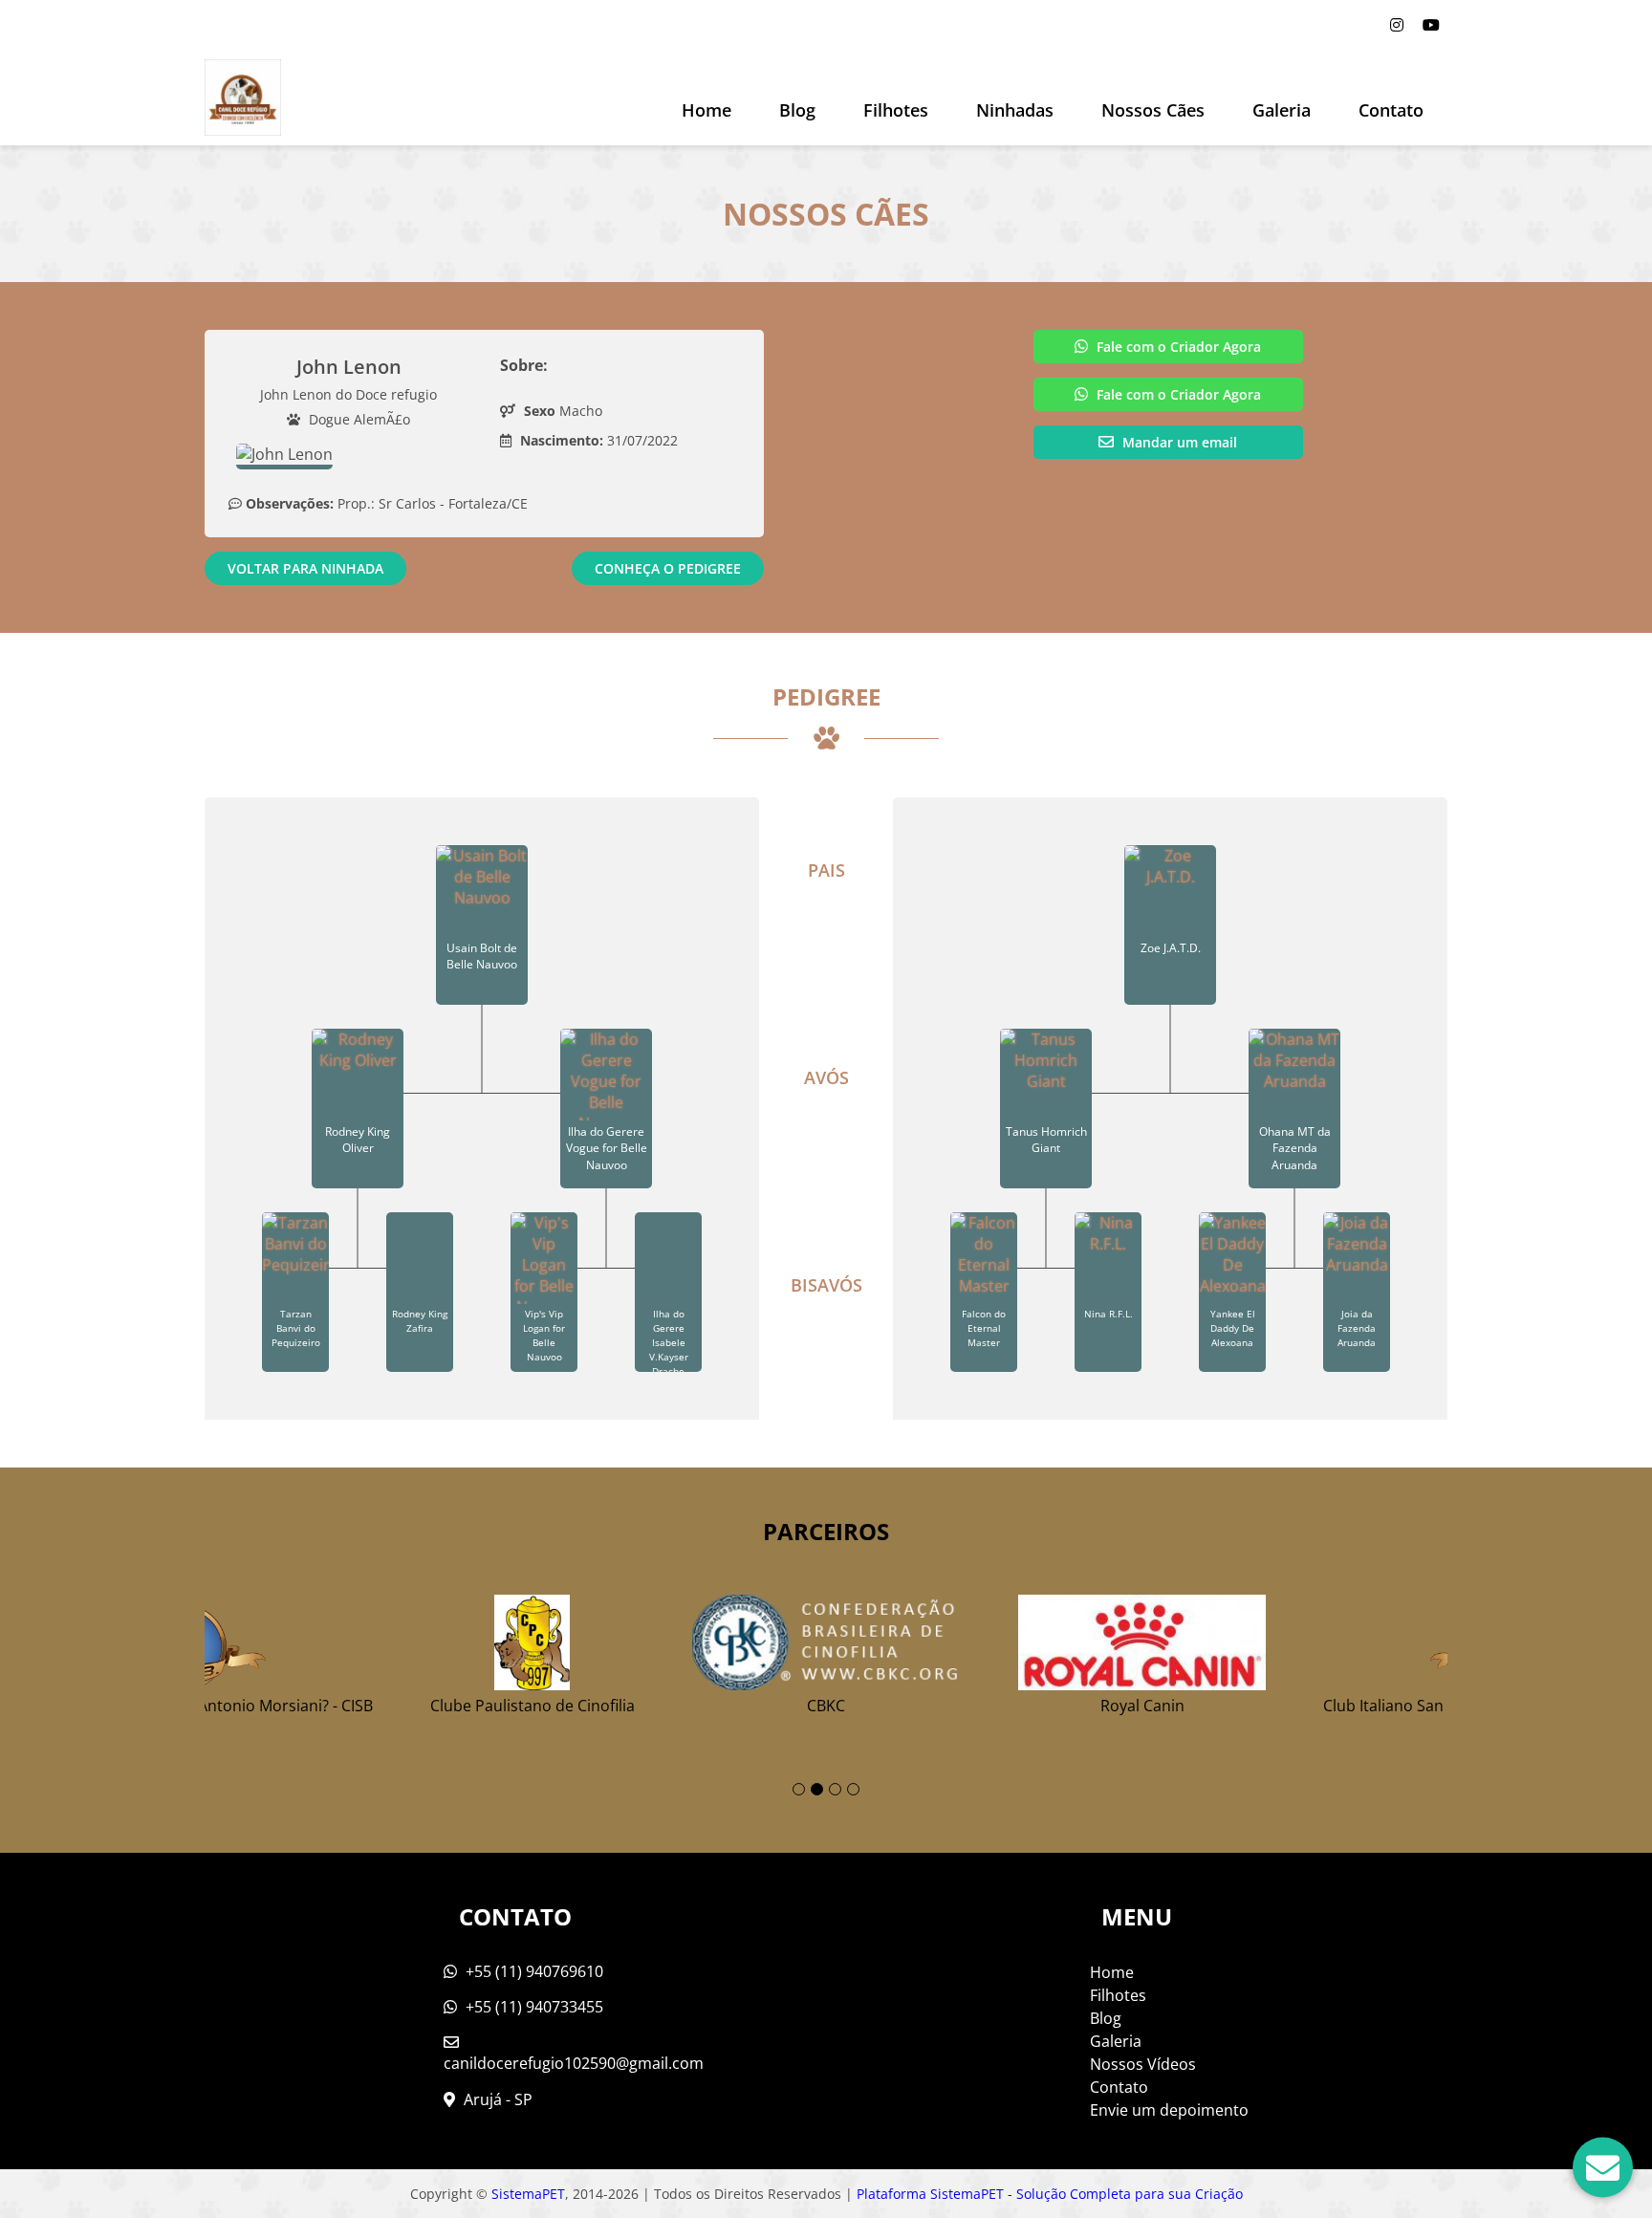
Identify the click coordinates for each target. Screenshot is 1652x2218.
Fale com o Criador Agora (1177, 347)
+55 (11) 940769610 (533, 1971)
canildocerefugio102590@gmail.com (574, 2063)
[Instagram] (1397, 25)
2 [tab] (817, 1789)
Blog (1106, 2018)
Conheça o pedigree (668, 568)
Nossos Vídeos (1143, 2064)
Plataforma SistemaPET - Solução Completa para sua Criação (1050, 2194)
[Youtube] (1431, 25)
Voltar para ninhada (305, 568)
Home (706, 110)
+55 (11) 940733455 (533, 2007)
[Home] (243, 98)
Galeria (1116, 2041)
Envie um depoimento (1169, 2110)
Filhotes (896, 110)
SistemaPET (528, 2194)
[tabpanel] (826, 1647)
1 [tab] (799, 1789)
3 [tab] (835, 1789)
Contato (1391, 110)
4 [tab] (853, 1789)
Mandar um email (1178, 442)
